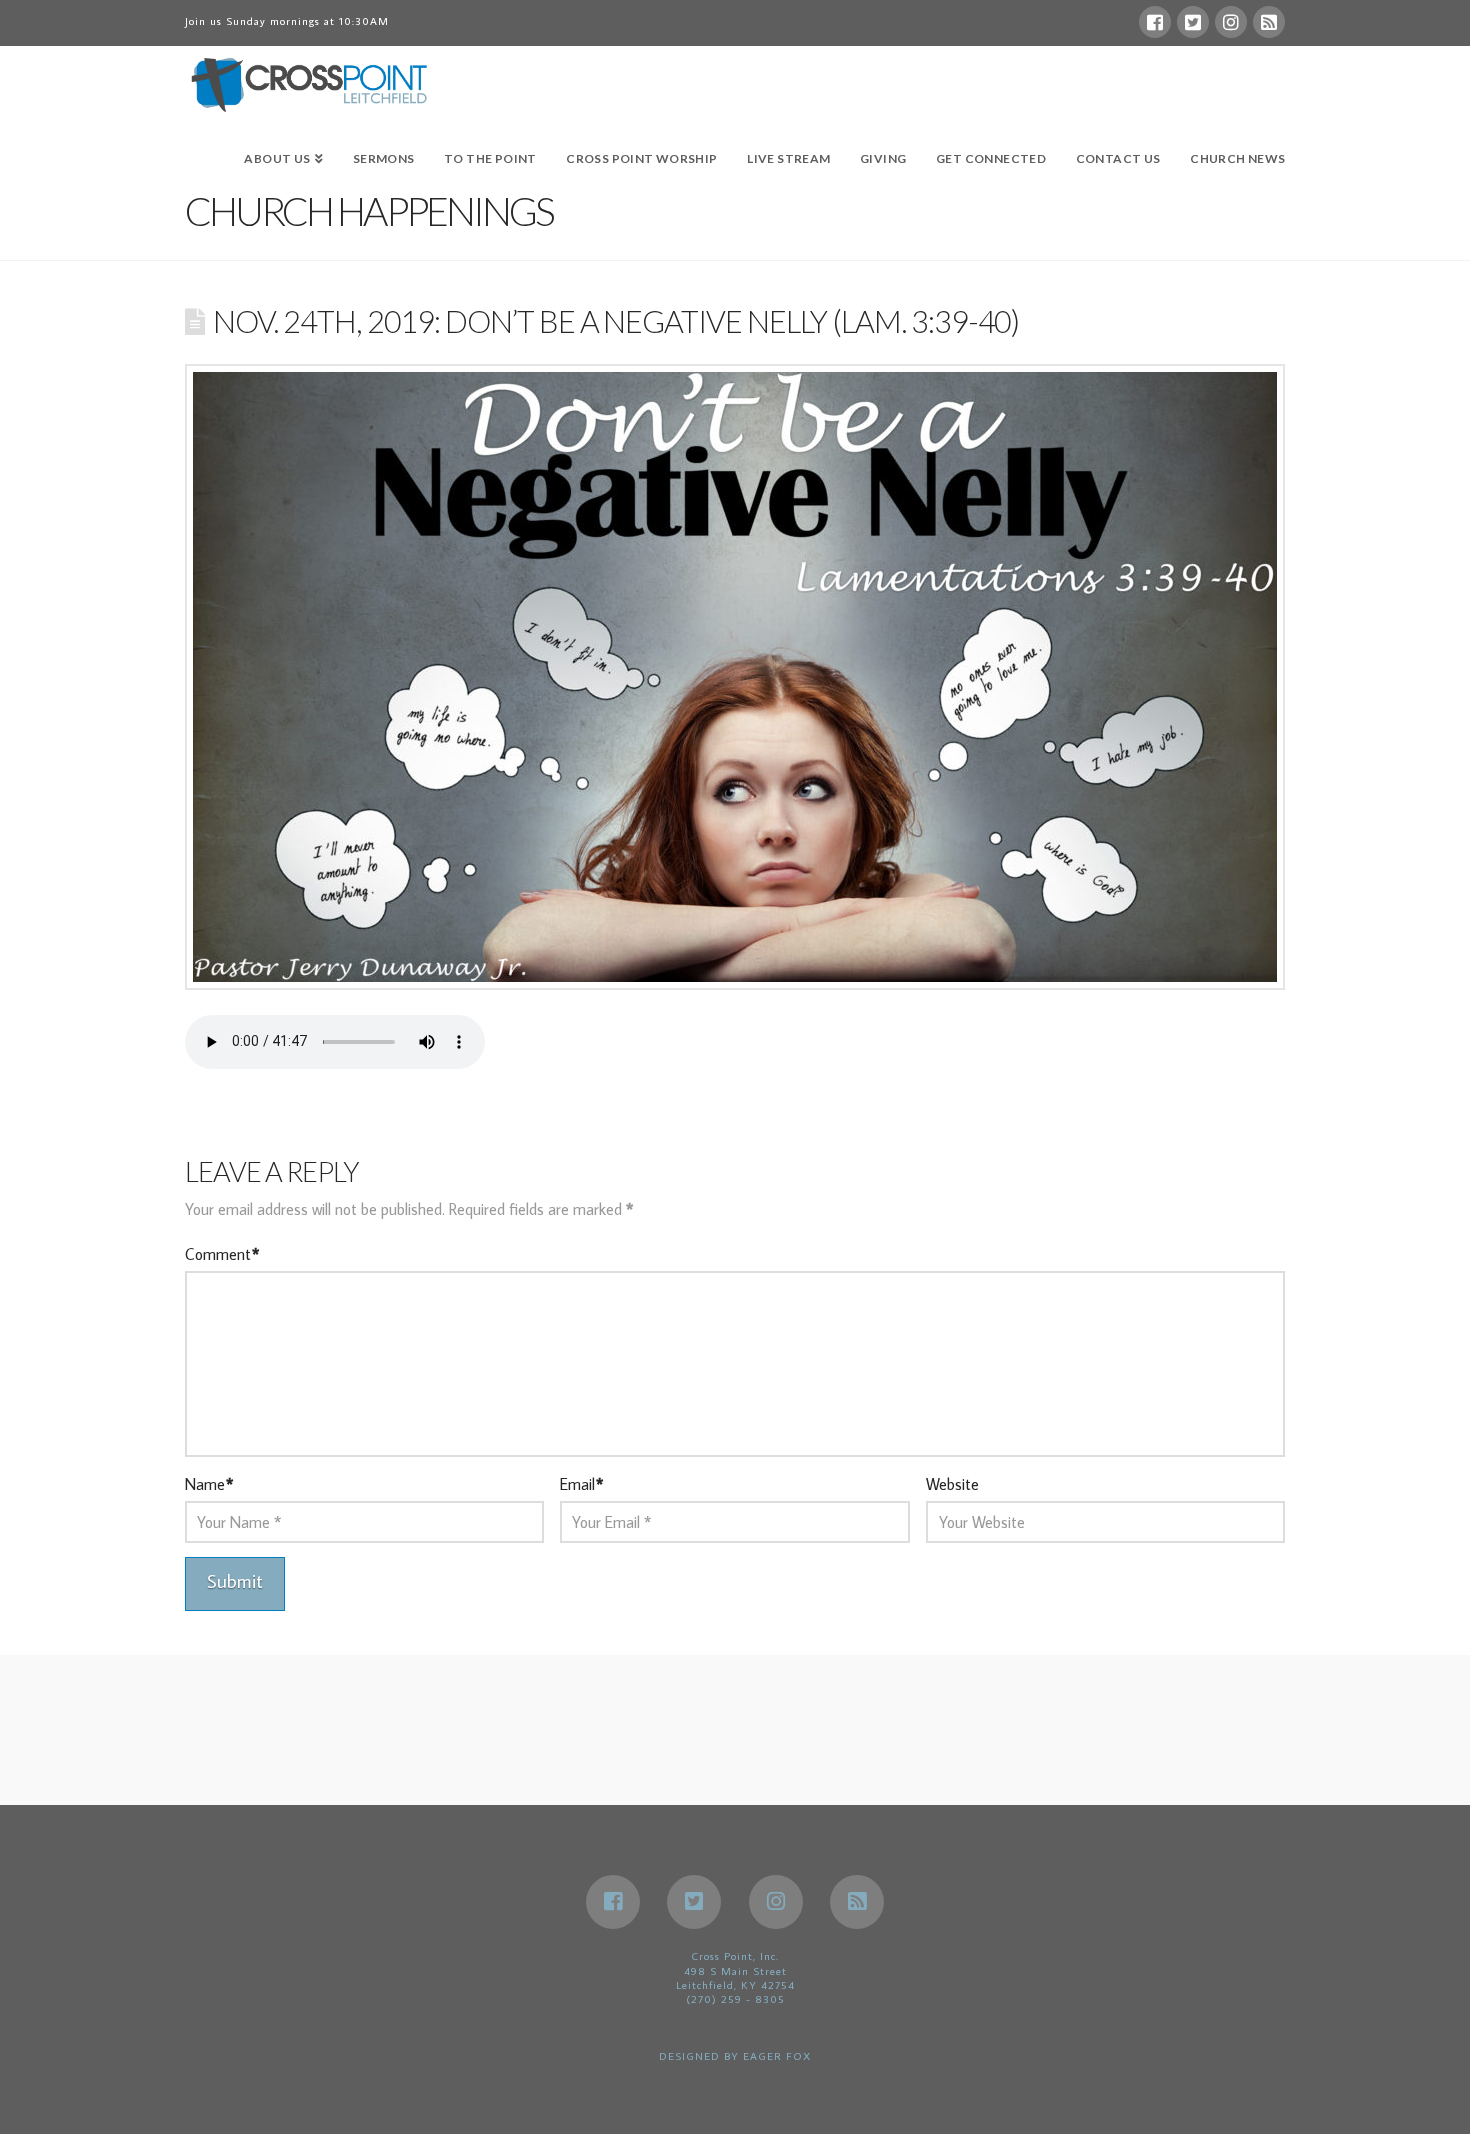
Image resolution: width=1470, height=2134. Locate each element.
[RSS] (1269, 22)
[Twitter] (1193, 22)
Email (581, 1484)
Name (209, 1484)
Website (952, 1484)
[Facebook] (1155, 22)
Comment (222, 1254)
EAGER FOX (777, 2056)
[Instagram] (1231, 22)
